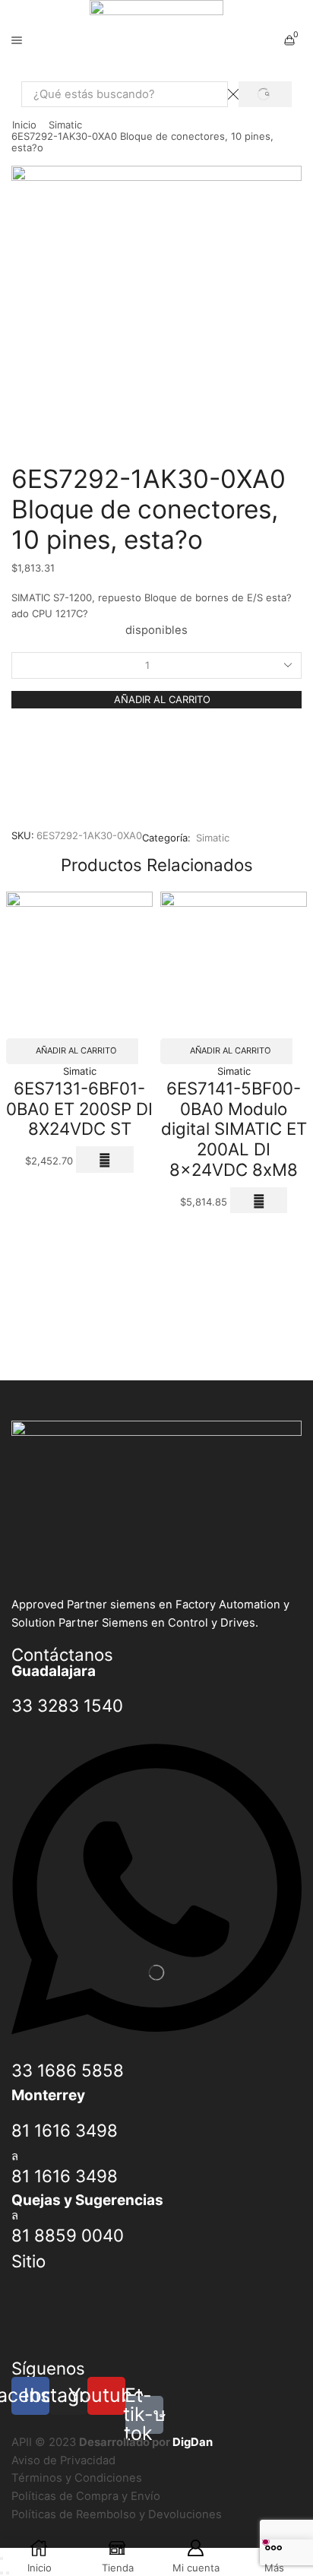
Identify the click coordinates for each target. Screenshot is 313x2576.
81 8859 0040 (68, 2235)
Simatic (65, 125)
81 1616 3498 (65, 2130)
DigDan (193, 2442)
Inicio (24, 125)
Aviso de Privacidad (63, 2460)
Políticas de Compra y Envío (86, 2496)
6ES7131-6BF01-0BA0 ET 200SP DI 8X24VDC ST (79, 1108)
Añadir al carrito (162, 699)
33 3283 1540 (67, 1705)
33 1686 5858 (68, 2070)
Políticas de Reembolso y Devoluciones (117, 2514)
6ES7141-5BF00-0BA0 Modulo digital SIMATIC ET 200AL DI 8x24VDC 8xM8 (234, 1129)
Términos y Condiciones (77, 2478)
